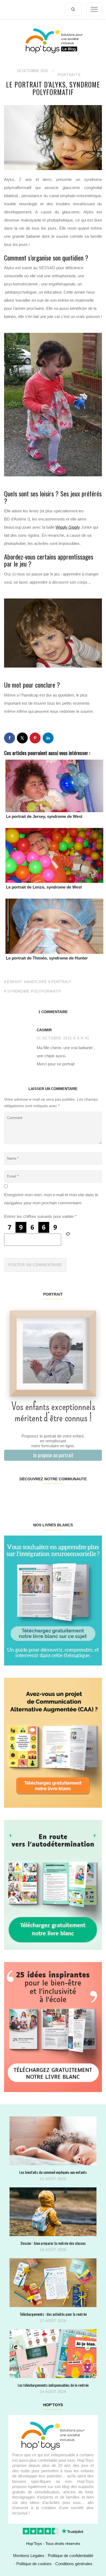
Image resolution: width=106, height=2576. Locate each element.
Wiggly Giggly (68, 527)
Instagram (29, 1496)
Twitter (93, 1496)
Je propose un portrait (53, 1455)
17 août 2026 (53, 2321)
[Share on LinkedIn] (48, 738)
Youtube (77, 1496)
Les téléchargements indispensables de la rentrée (53, 2385)
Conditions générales (74, 2564)
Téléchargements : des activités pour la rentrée (53, 2314)
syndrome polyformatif (34, 991)
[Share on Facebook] (10, 738)
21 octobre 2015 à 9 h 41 (63, 1038)
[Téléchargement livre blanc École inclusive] (53, 2027)
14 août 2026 (53, 2392)
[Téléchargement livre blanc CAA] (53, 1742)
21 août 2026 (53, 2179)
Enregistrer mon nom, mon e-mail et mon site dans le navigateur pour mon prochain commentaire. (51, 1199)
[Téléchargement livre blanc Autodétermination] (53, 1884)
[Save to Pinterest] (35, 738)
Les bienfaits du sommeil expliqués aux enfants (53, 2172)
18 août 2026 (53, 2250)
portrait (61, 982)
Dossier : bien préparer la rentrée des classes (53, 2243)
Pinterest (45, 1496)
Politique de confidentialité (71, 2556)
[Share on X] (22, 738)
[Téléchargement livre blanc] (53, 1600)
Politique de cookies (34, 2564)
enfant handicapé (27, 982)
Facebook (12, 1496)
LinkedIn (61, 1496)
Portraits (69, 75)
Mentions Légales (29, 2556)
